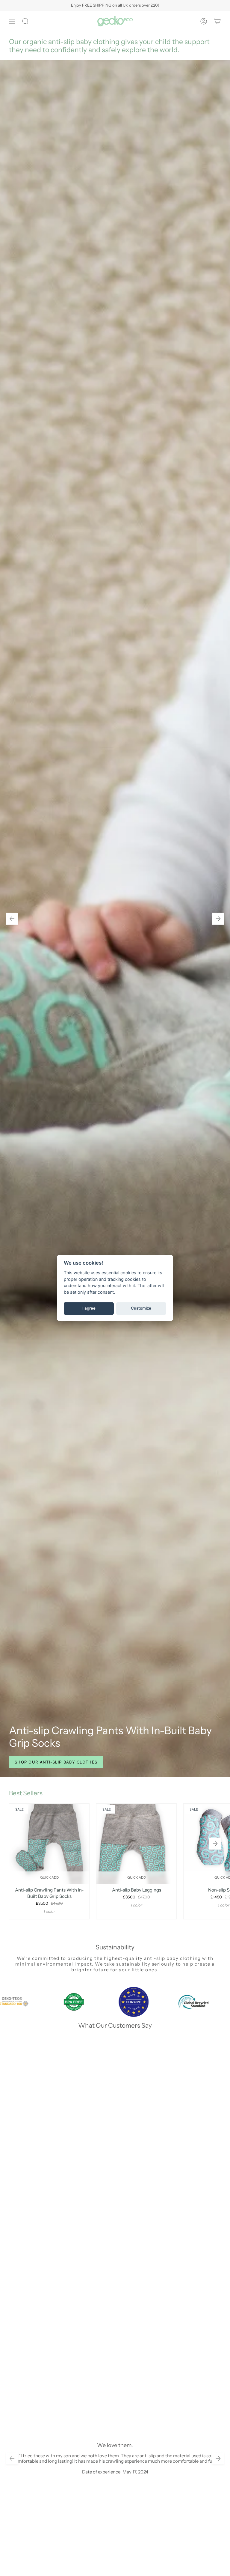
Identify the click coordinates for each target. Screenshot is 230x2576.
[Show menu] (12, 21)
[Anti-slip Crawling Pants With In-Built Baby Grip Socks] (49, 1844)
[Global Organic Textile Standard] (198, 2002)
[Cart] (217, 21)
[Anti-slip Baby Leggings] (136, 1844)
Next (215, 1844)
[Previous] (12, 919)
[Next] (218, 919)
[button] (25, 21)
